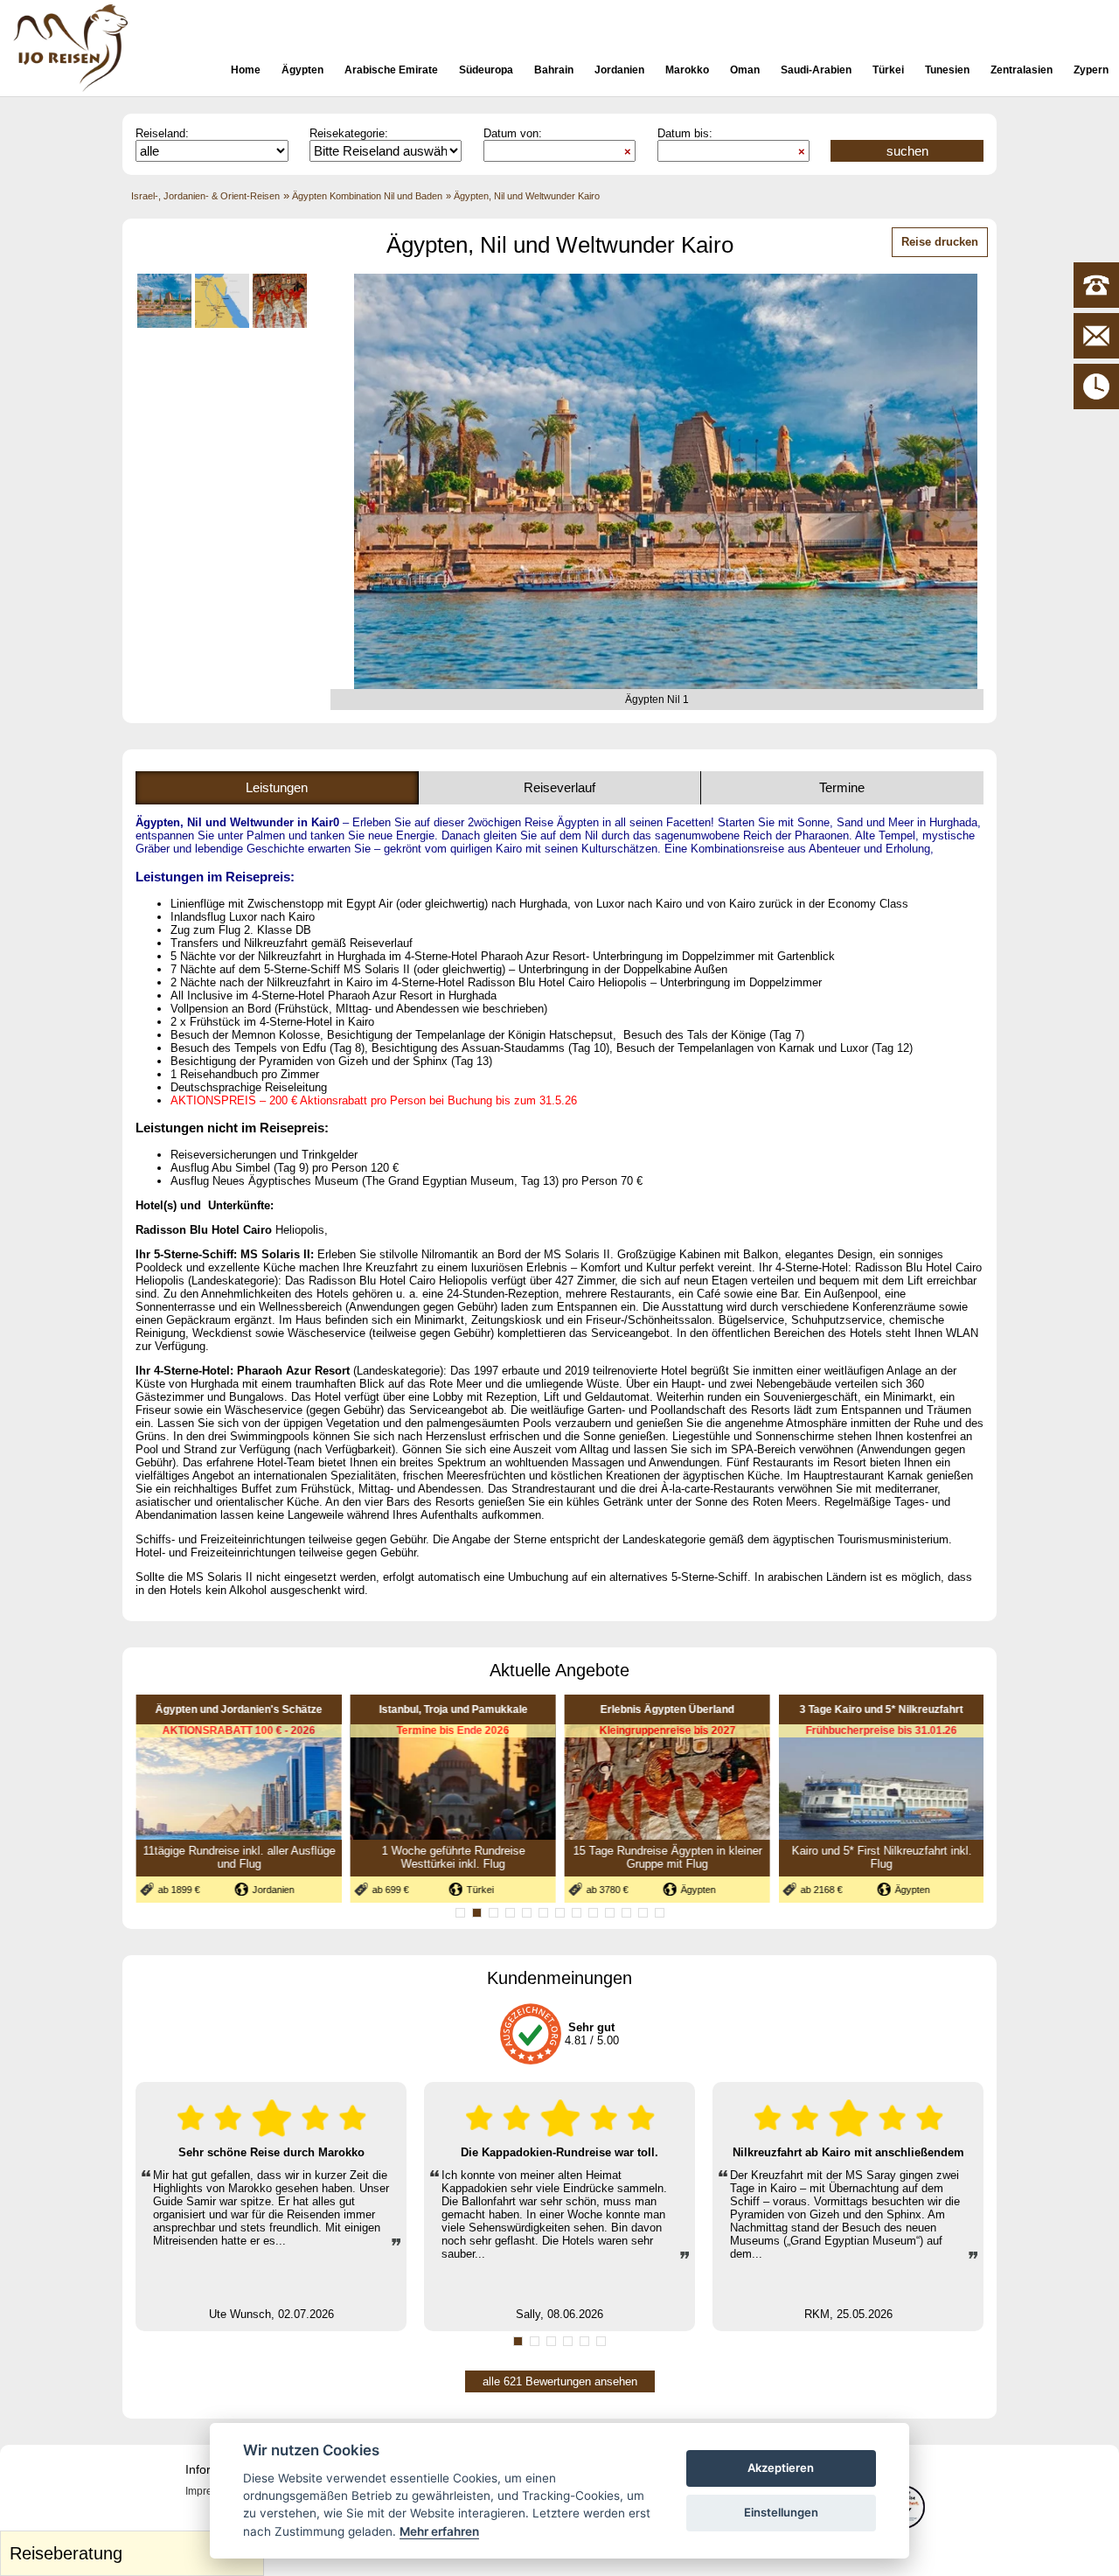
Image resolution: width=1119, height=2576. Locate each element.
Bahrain (554, 70)
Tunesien (947, 70)
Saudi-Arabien (816, 70)
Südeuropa (486, 70)
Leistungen (277, 787)
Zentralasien (1022, 70)
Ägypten (302, 70)
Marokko (687, 70)
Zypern (1091, 70)
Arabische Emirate (391, 70)
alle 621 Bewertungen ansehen (560, 2381)
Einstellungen (781, 2512)
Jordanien (619, 70)
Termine (842, 787)
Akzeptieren (781, 2468)
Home (246, 70)
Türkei (888, 70)
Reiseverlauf (559, 787)
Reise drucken (940, 242)
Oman (745, 70)
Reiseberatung (134, 2549)
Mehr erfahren (439, 2531)
